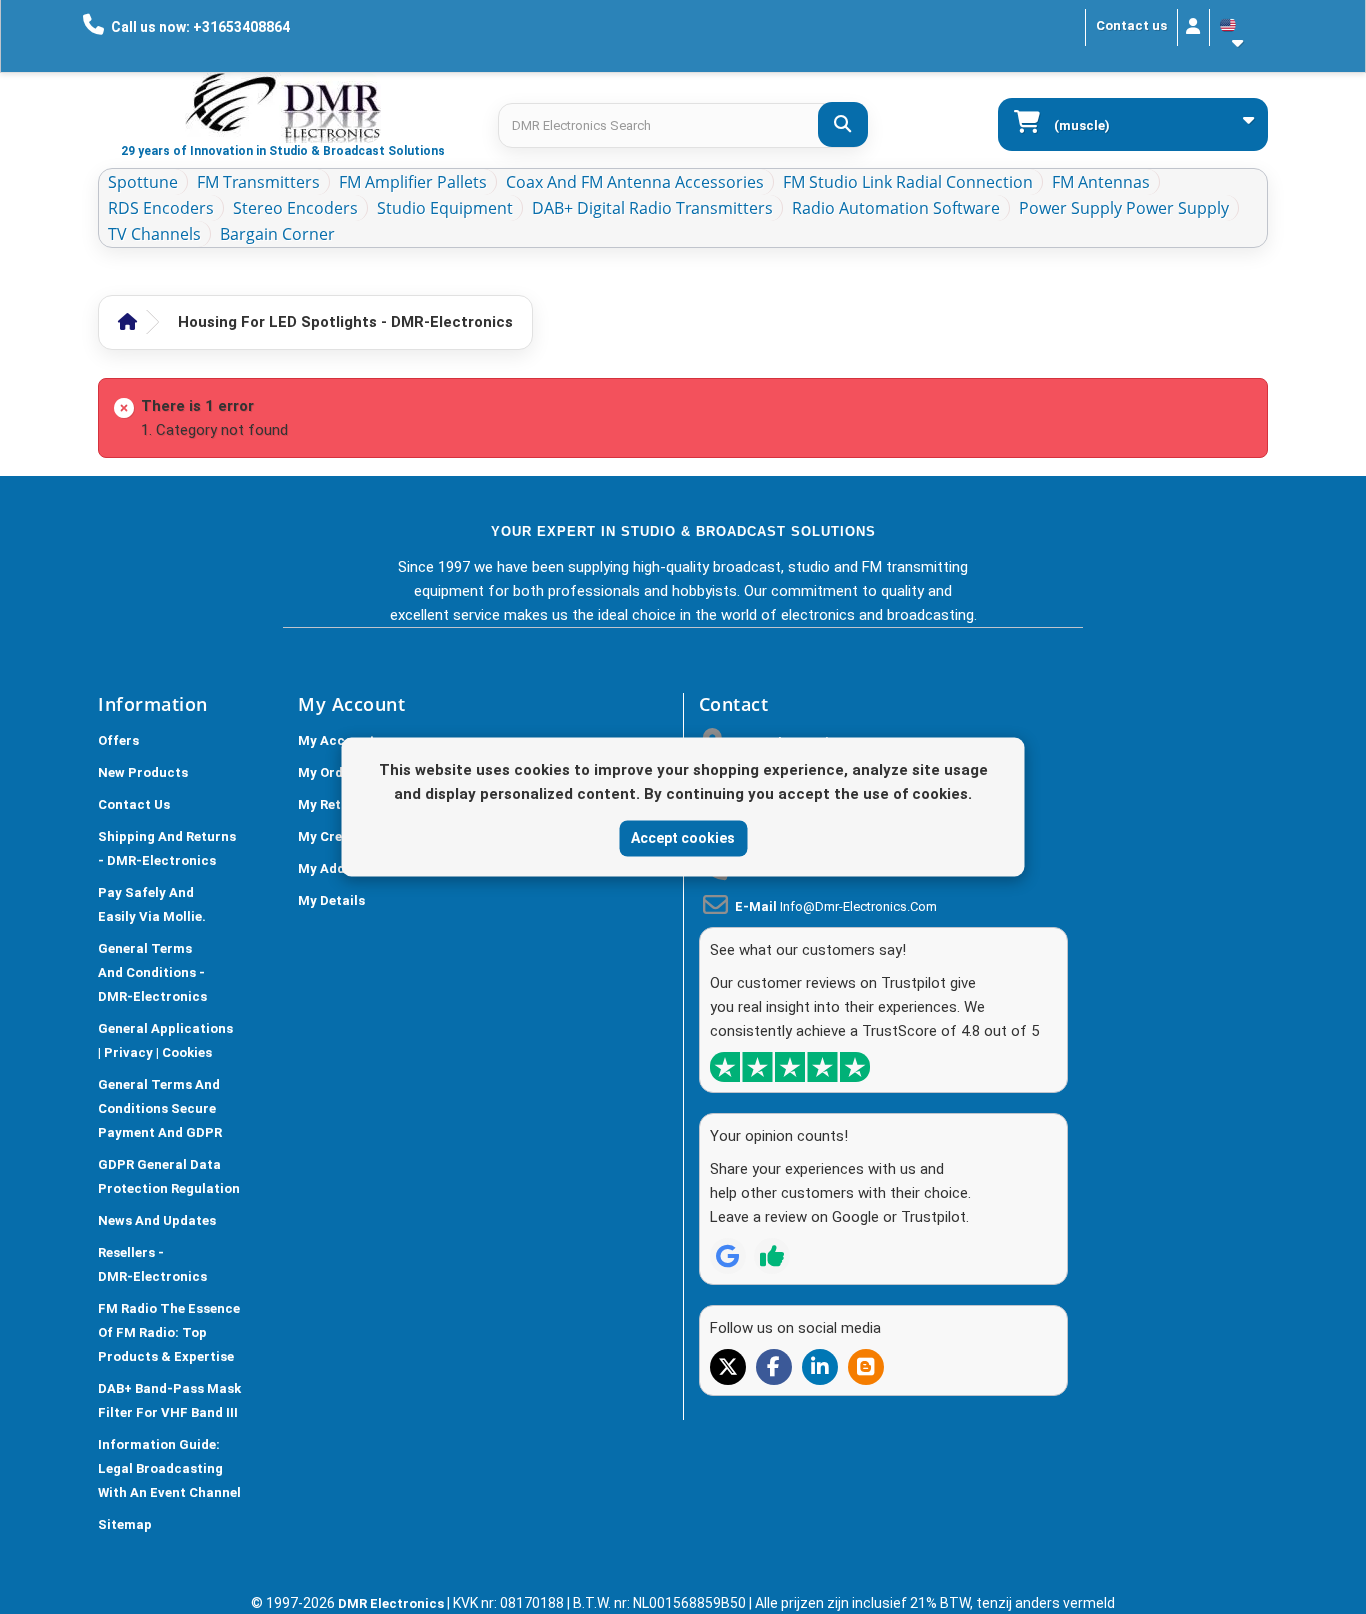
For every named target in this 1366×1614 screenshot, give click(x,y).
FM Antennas (1101, 182)
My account (336, 740)
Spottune (143, 182)
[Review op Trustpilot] (772, 1256)
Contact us (1131, 25)
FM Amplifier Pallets (413, 182)
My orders (330, 772)
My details (331, 900)
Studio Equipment (445, 208)
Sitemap (125, 1524)
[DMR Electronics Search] (843, 124)
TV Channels (154, 234)
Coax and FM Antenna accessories (635, 182)
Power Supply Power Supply (1124, 208)
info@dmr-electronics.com (858, 906)
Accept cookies (683, 838)
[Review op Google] (728, 1256)
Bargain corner (277, 234)
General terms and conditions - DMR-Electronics (152, 972)
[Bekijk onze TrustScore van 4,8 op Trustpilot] (790, 1067)
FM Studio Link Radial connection (908, 182)
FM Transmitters (258, 182)
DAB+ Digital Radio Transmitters (652, 208)
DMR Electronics (392, 1603)
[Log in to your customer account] (1193, 27)
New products (143, 772)
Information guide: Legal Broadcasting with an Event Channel (169, 1468)
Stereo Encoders (295, 208)
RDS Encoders (161, 208)
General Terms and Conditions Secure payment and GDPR (160, 1108)
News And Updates (157, 1220)
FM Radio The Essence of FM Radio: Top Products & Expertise (169, 1332)
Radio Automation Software (896, 208)
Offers (118, 740)
